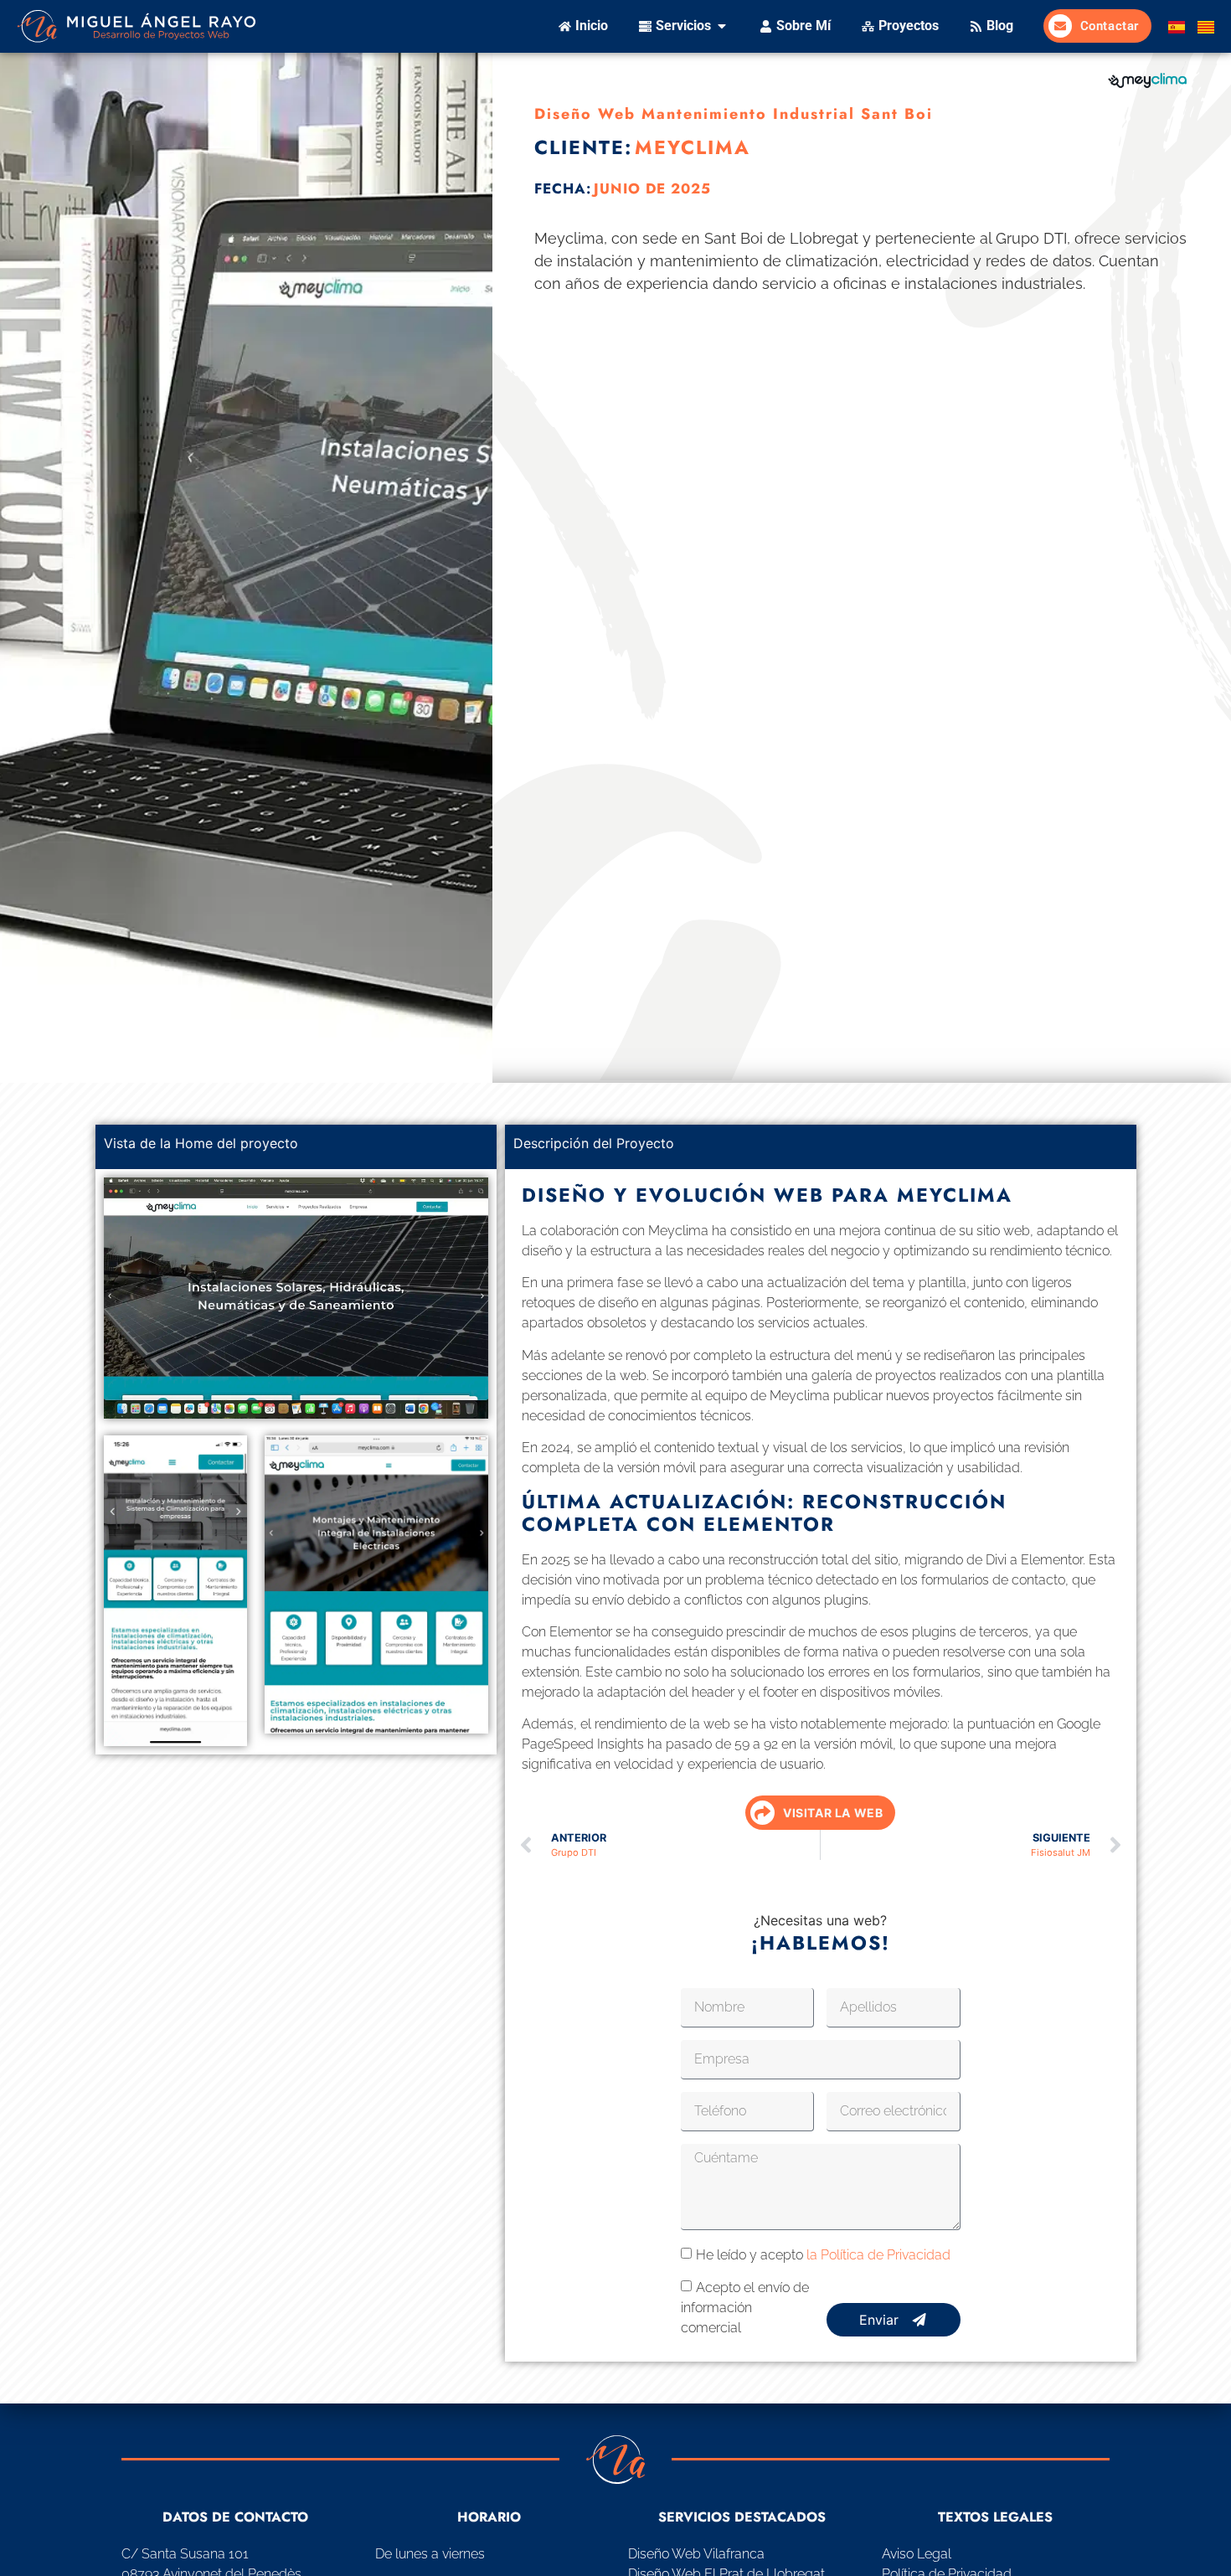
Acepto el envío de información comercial (745, 2308)
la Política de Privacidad (878, 2255)
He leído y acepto (823, 2255)
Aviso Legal (917, 2554)
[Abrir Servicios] (722, 26)
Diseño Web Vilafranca (696, 2554)
